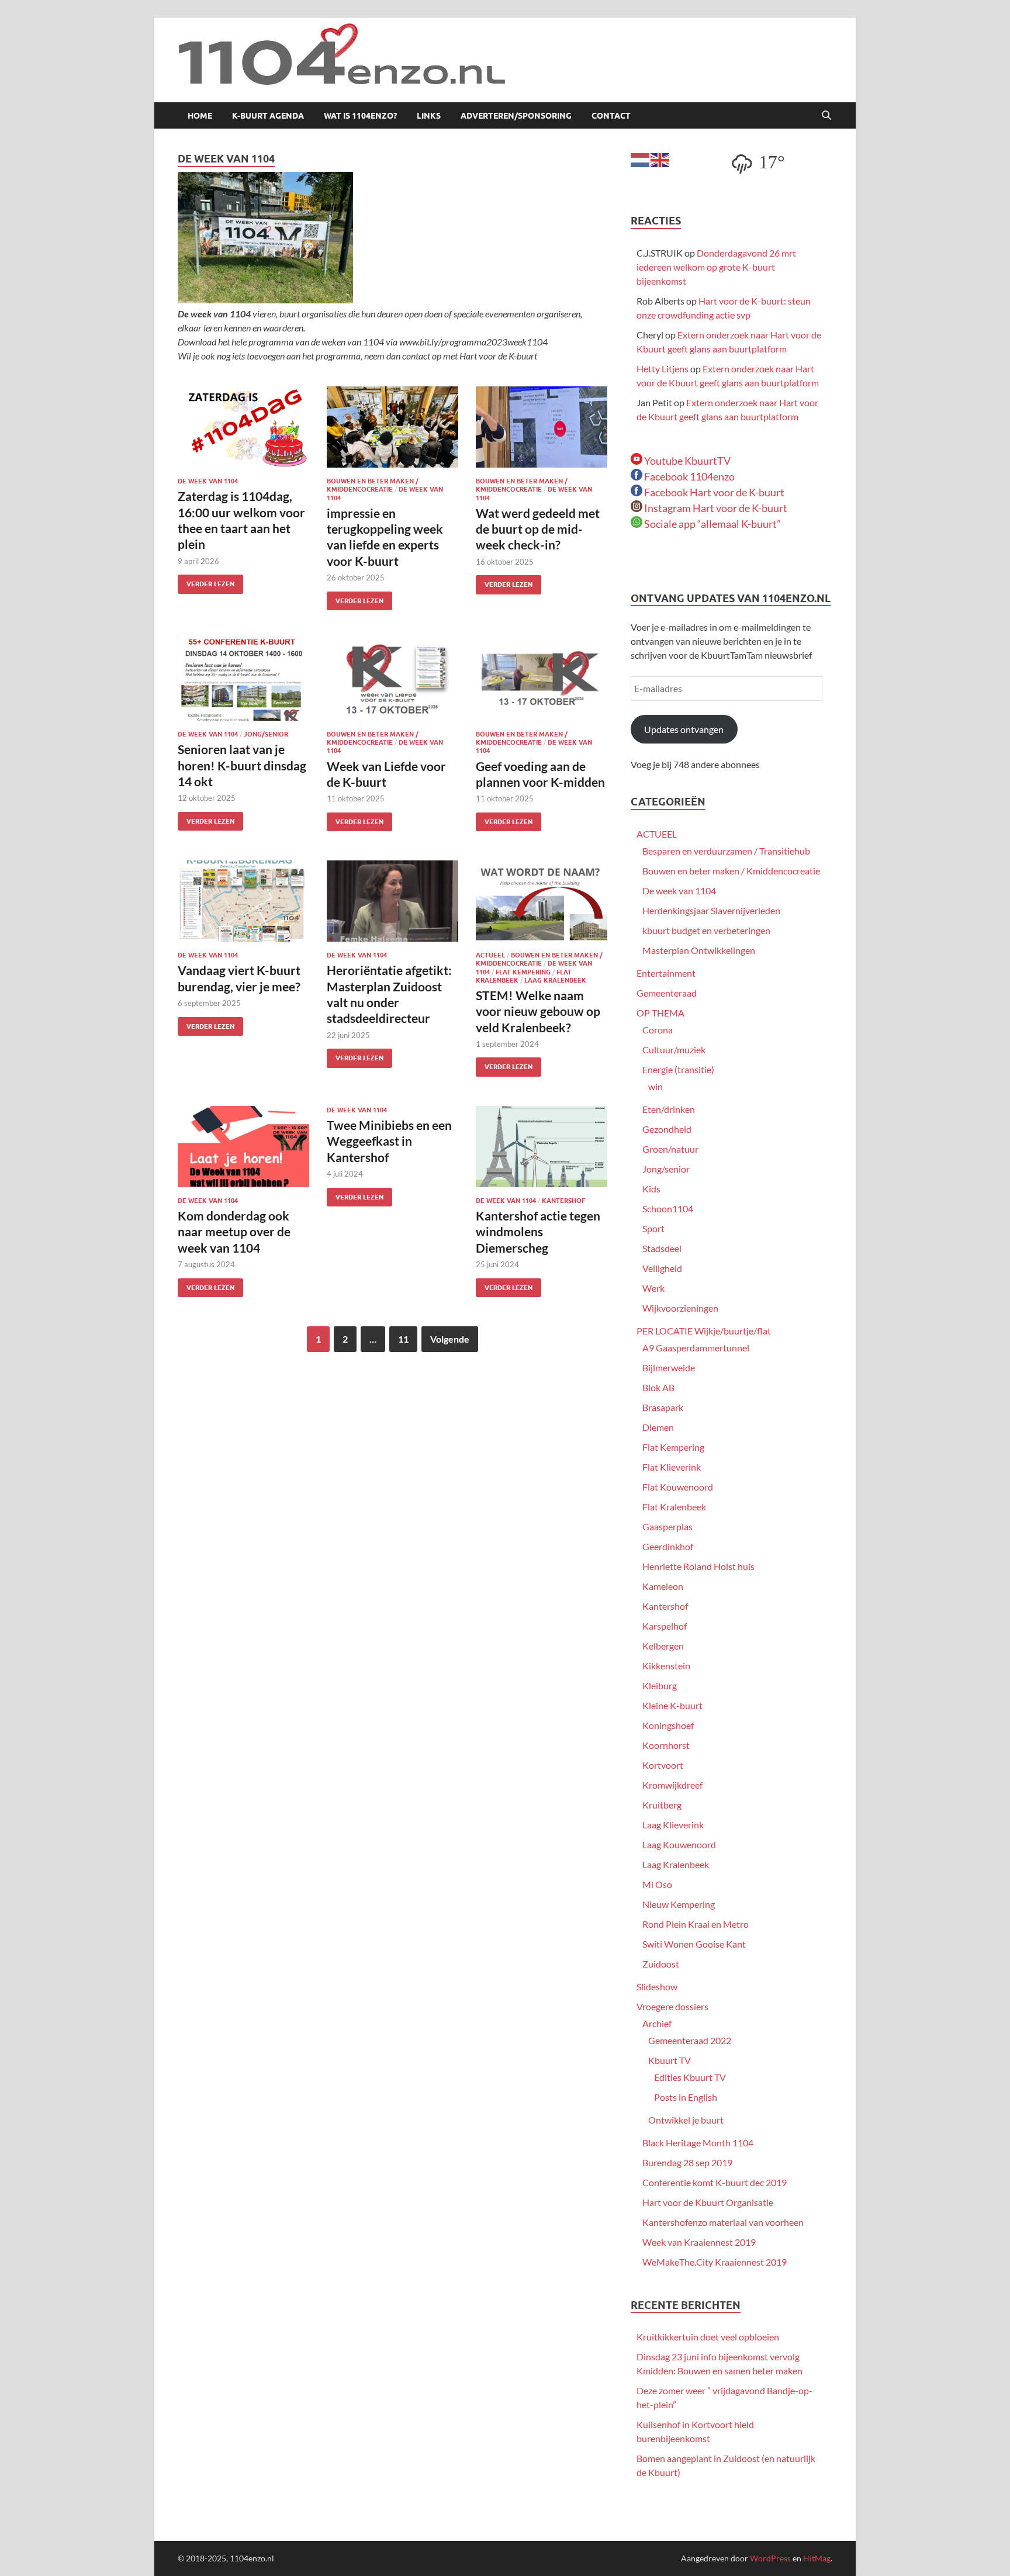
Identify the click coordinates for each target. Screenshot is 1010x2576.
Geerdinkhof (668, 1546)
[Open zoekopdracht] (826, 116)
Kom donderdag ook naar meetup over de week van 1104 (234, 1232)
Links (429, 116)
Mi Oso (657, 1884)
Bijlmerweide (669, 1367)
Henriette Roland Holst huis (698, 1566)
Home (200, 116)
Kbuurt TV (670, 2060)
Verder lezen (206, 581)
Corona (658, 1030)
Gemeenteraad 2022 (690, 2040)
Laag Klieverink (673, 1825)
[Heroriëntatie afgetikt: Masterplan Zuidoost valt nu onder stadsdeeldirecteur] (392, 901)
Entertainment (666, 973)
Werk (653, 1288)
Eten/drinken (669, 1109)
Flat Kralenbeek (674, 1507)
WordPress (770, 2558)
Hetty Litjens (663, 369)
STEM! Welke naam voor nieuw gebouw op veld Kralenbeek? (538, 1011)
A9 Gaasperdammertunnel (696, 1348)
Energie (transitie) (678, 1069)
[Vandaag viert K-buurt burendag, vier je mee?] (243, 901)
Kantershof (563, 1201)
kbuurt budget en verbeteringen (706, 930)
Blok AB (658, 1387)
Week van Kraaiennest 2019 (699, 2242)
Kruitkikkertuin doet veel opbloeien (708, 2337)
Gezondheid (667, 1129)
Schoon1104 (668, 1209)
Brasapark (663, 1407)
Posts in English (686, 2097)
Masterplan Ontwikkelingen (699, 950)
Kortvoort (663, 1765)
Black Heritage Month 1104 (698, 2143)
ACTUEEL (490, 955)
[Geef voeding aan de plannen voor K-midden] (542, 680)
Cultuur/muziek (674, 1050)
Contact (611, 116)
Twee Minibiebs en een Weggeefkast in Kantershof (389, 1141)
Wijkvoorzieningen (680, 1308)
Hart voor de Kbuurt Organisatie (708, 2202)
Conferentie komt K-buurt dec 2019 (715, 2182)
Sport (653, 1228)
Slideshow (657, 1987)
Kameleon (663, 1586)
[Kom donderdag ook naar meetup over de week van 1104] (243, 1147)
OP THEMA (660, 1013)
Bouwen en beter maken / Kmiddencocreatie (373, 485)
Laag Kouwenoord (679, 1844)
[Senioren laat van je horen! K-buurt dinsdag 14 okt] (243, 680)
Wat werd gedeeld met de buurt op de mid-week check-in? (538, 529)
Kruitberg (662, 1805)
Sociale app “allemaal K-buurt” (712, 524)
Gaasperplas (667, 1526)
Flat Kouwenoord (678, 1487)
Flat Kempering (523, 972)
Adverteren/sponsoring (516, 116)
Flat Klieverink (672, 1467)
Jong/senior (266, 734)
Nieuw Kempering (679, 1904)
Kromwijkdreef (672, 1785)
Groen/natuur (670, 1149)
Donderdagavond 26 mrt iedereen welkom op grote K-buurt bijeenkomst (716, 267)
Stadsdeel (662, 1248)
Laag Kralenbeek (555, 980)
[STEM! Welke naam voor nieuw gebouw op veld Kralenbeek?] (542, 901)
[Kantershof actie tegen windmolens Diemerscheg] (542, 1147)
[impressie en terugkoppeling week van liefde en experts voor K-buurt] (392, 427)
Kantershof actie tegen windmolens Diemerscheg (538, 1232)
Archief (657, 2023)
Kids (651, 1189)
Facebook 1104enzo (689, 476)
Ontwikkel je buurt (686, 2120)
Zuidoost (661, 1964)
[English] (660, 159)
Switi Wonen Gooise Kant (694, 1944)
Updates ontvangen (684, 729)
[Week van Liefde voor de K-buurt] (392, 680)
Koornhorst (666, 1745)
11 (403, 1339)
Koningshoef (668, 1725)
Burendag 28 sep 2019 (687, 2162)
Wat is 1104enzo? (360, 116)
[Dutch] (641, 159)
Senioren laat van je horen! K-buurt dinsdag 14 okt (242, 765)
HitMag (817, 2558)
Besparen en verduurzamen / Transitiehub (726, 851)
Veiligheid (662, 1268)
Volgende (450, 1339)
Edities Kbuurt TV (690, 2077)
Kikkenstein (666, 1666)
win (656, 1086)
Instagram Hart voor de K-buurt (715, 508)
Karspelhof (665, 1626)
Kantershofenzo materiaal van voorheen (723, 2222)
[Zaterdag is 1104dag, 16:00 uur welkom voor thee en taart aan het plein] (243, 427)
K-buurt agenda (268, 116)
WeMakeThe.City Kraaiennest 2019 (715, 2262)
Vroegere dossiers (672, 2006)
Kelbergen (663, 1646)
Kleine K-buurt (672, 1705)
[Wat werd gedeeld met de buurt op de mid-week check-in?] (542, 427)
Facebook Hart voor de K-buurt (713, 492)
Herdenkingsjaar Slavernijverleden (711, 910)
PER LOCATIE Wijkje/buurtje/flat (704, 1331)
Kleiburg (660, 1685)
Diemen (658, 1427)
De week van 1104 (208, 481)
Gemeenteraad (667, 993)
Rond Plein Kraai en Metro (696, 1924)
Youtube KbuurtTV (686, 461)
